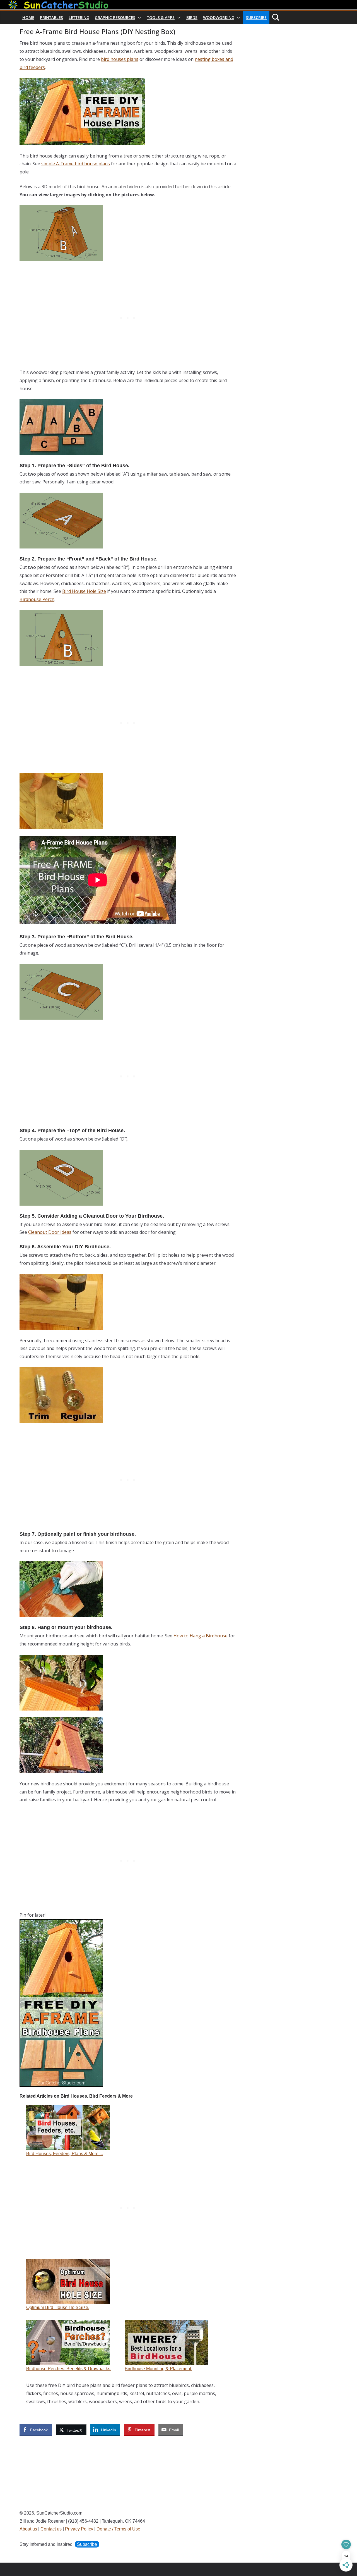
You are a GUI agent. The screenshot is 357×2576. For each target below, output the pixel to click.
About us (28, 2529)
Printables (51, 17)
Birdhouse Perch (37, 599)
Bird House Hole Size (84, 591)
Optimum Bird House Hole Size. (58, 2307)
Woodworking (219, 17)
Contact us (51, 2529)
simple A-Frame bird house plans (76, 164)
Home (28, 17)
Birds (192, 17)
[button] (138, 18)
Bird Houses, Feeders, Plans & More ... (65, 2154)
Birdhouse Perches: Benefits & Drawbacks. (69, 2369)
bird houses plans (120, 59)
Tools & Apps (161, 17)
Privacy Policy (79, 2529)
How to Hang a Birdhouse (201, 1636)
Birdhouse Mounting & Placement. (158, 2369)
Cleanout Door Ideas (50, 1232)
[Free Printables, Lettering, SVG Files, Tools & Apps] (178, 4)
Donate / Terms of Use (118, 2529)
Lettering (79, 17)
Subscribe (256, 17)
